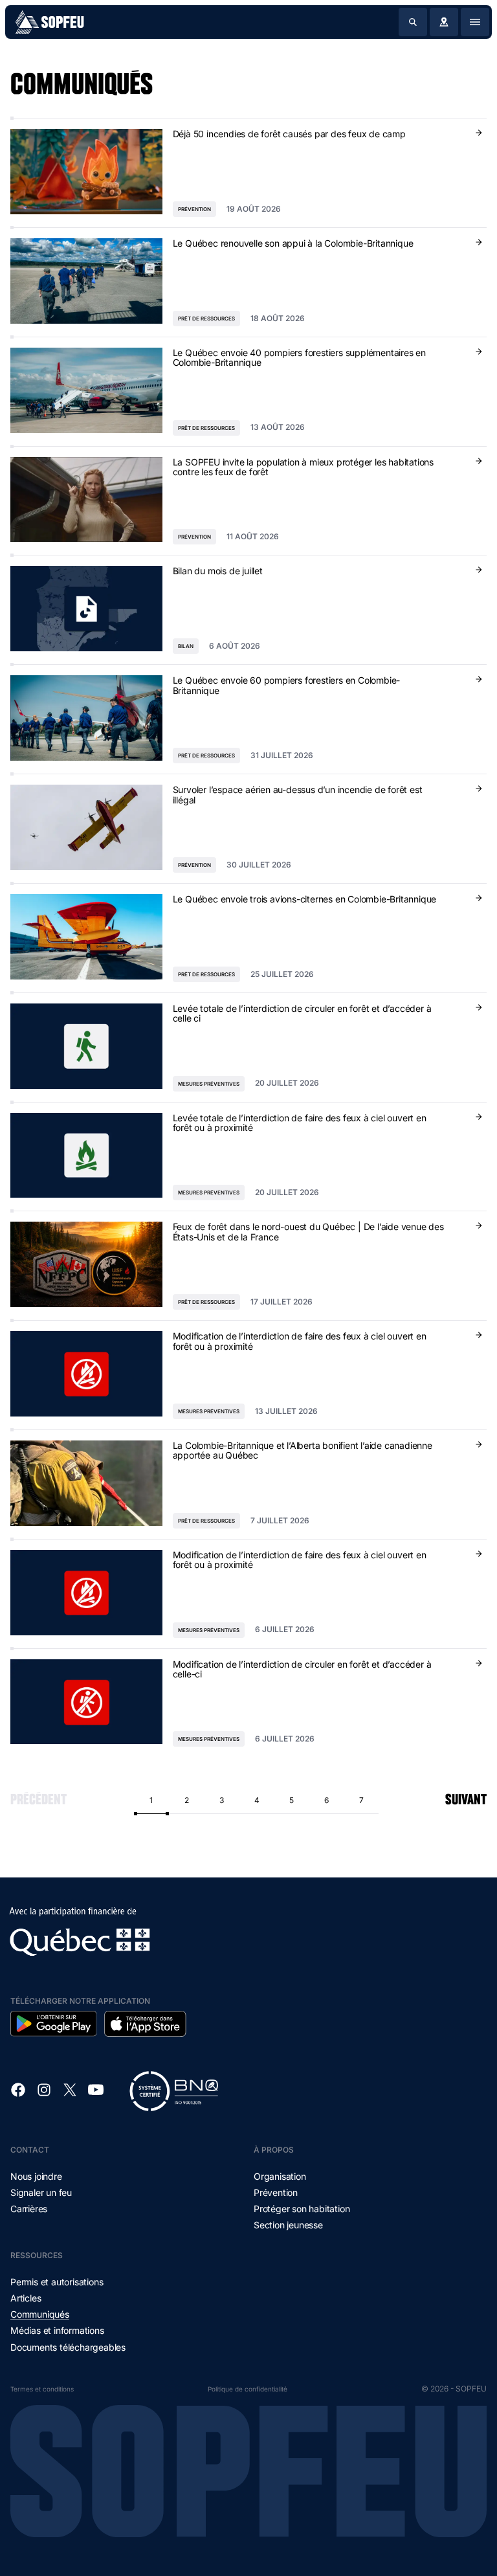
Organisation (280, 2176)
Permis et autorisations (57, 2282)
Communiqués (40, 2314)
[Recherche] (413, 22)
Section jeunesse (288, 2225)
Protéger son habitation (302, 2209)
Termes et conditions (42, 2389)
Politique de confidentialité (248, 2389)
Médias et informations (57, 2330)
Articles (26, 2298)
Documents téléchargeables (68, 2347)
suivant (466, 1797)
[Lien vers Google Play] (53, 2024)
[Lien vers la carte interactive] (444, 22)
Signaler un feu (41, 2192)
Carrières (29, 2209)
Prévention (276, 2192)
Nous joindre (36, 2176)
